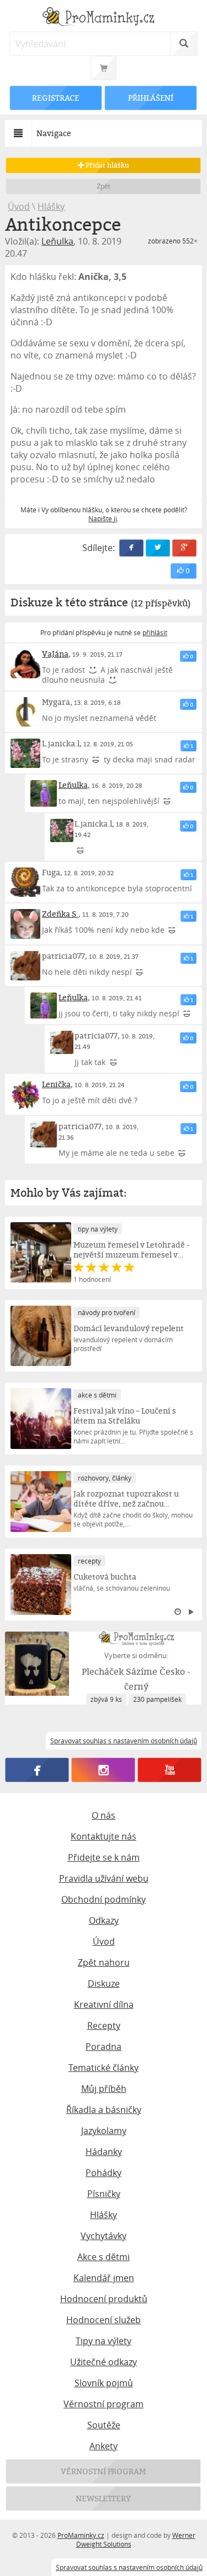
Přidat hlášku (107, 165)
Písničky (104, 2194)
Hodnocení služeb (104, 2320)
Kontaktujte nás (104, 1836)
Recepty (104, 2026)
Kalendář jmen (104, 2278)
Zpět (104, 186)
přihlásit (155, 632)
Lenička (56, 1084)
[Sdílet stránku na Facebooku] (131, 548)
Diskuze (104, 1983)
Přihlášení (151, 98)
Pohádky (104, 2173)
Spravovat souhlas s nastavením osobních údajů (129, 2567)
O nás (104, 1815)
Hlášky (51, 206)
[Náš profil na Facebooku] (37, 1770)
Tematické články (104, 2068)
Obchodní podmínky (104, 1899)
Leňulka (57, 241)
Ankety (104, 2446)
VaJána (55, 654)
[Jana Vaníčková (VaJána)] (25, 664)
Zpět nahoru (104, 1962)
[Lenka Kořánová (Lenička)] (25, 1094)
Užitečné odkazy (104, 2362)
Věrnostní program (104, 2404)
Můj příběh (104, 2089)
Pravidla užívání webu (104, 1878)
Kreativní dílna (104, 2004)
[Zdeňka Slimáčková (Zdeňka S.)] (25, 924)
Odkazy (104, 1920)
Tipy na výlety (104, 2341)
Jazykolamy (104, 2131)
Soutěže (104, 2425)
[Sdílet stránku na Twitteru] (158, 548)
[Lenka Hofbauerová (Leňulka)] (44, 793)
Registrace (56, 98)
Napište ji (103, 518)
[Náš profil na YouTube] (170, 1770)
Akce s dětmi (104, 2257)
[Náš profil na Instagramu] (104, 1770)
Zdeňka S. (60, 914)
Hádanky (104, 2152)
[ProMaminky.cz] (103, 18)
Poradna (104, 2047)
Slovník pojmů (104, 2383)
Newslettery (104, 2498)
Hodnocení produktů (104, 2299)
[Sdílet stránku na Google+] (184, 548)
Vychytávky (104, 2236)
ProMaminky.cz (81, 2535)
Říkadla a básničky (104, 2110)
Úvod (19, 206)
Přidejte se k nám (104, 1857)
